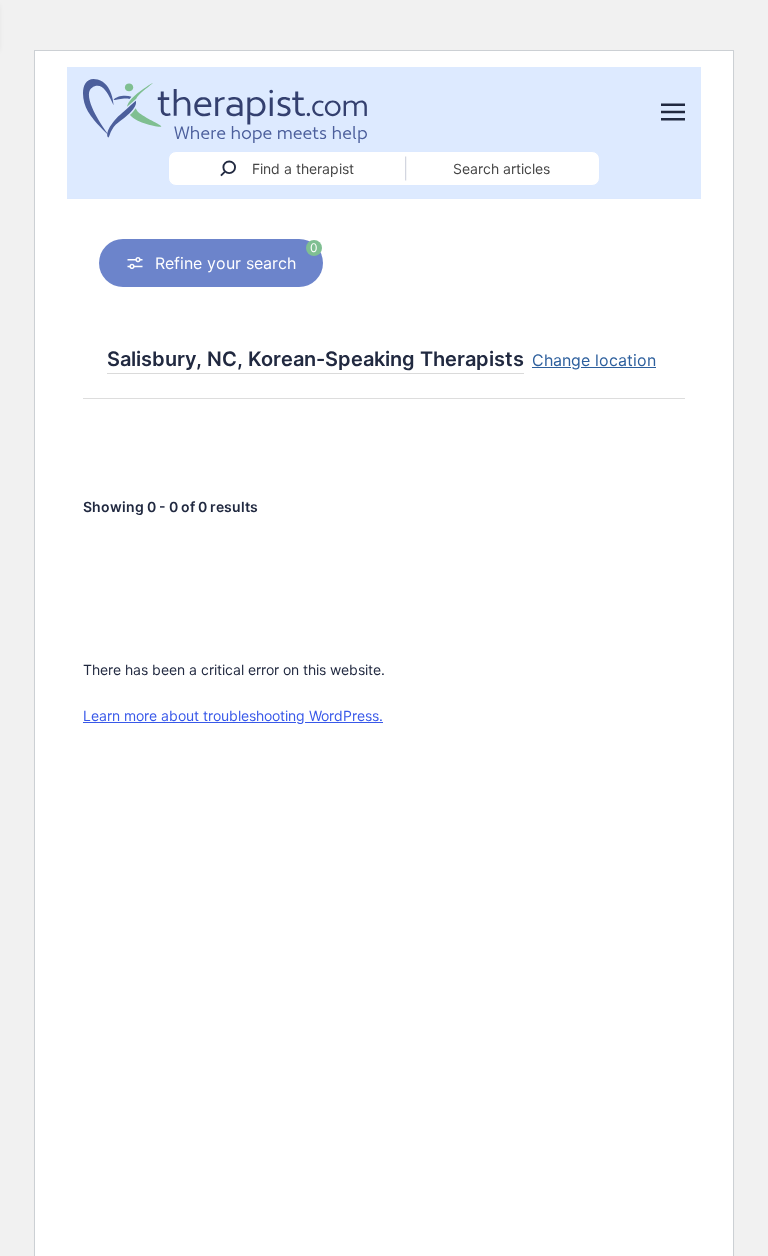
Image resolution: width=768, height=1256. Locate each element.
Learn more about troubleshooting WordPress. (233, 715)
